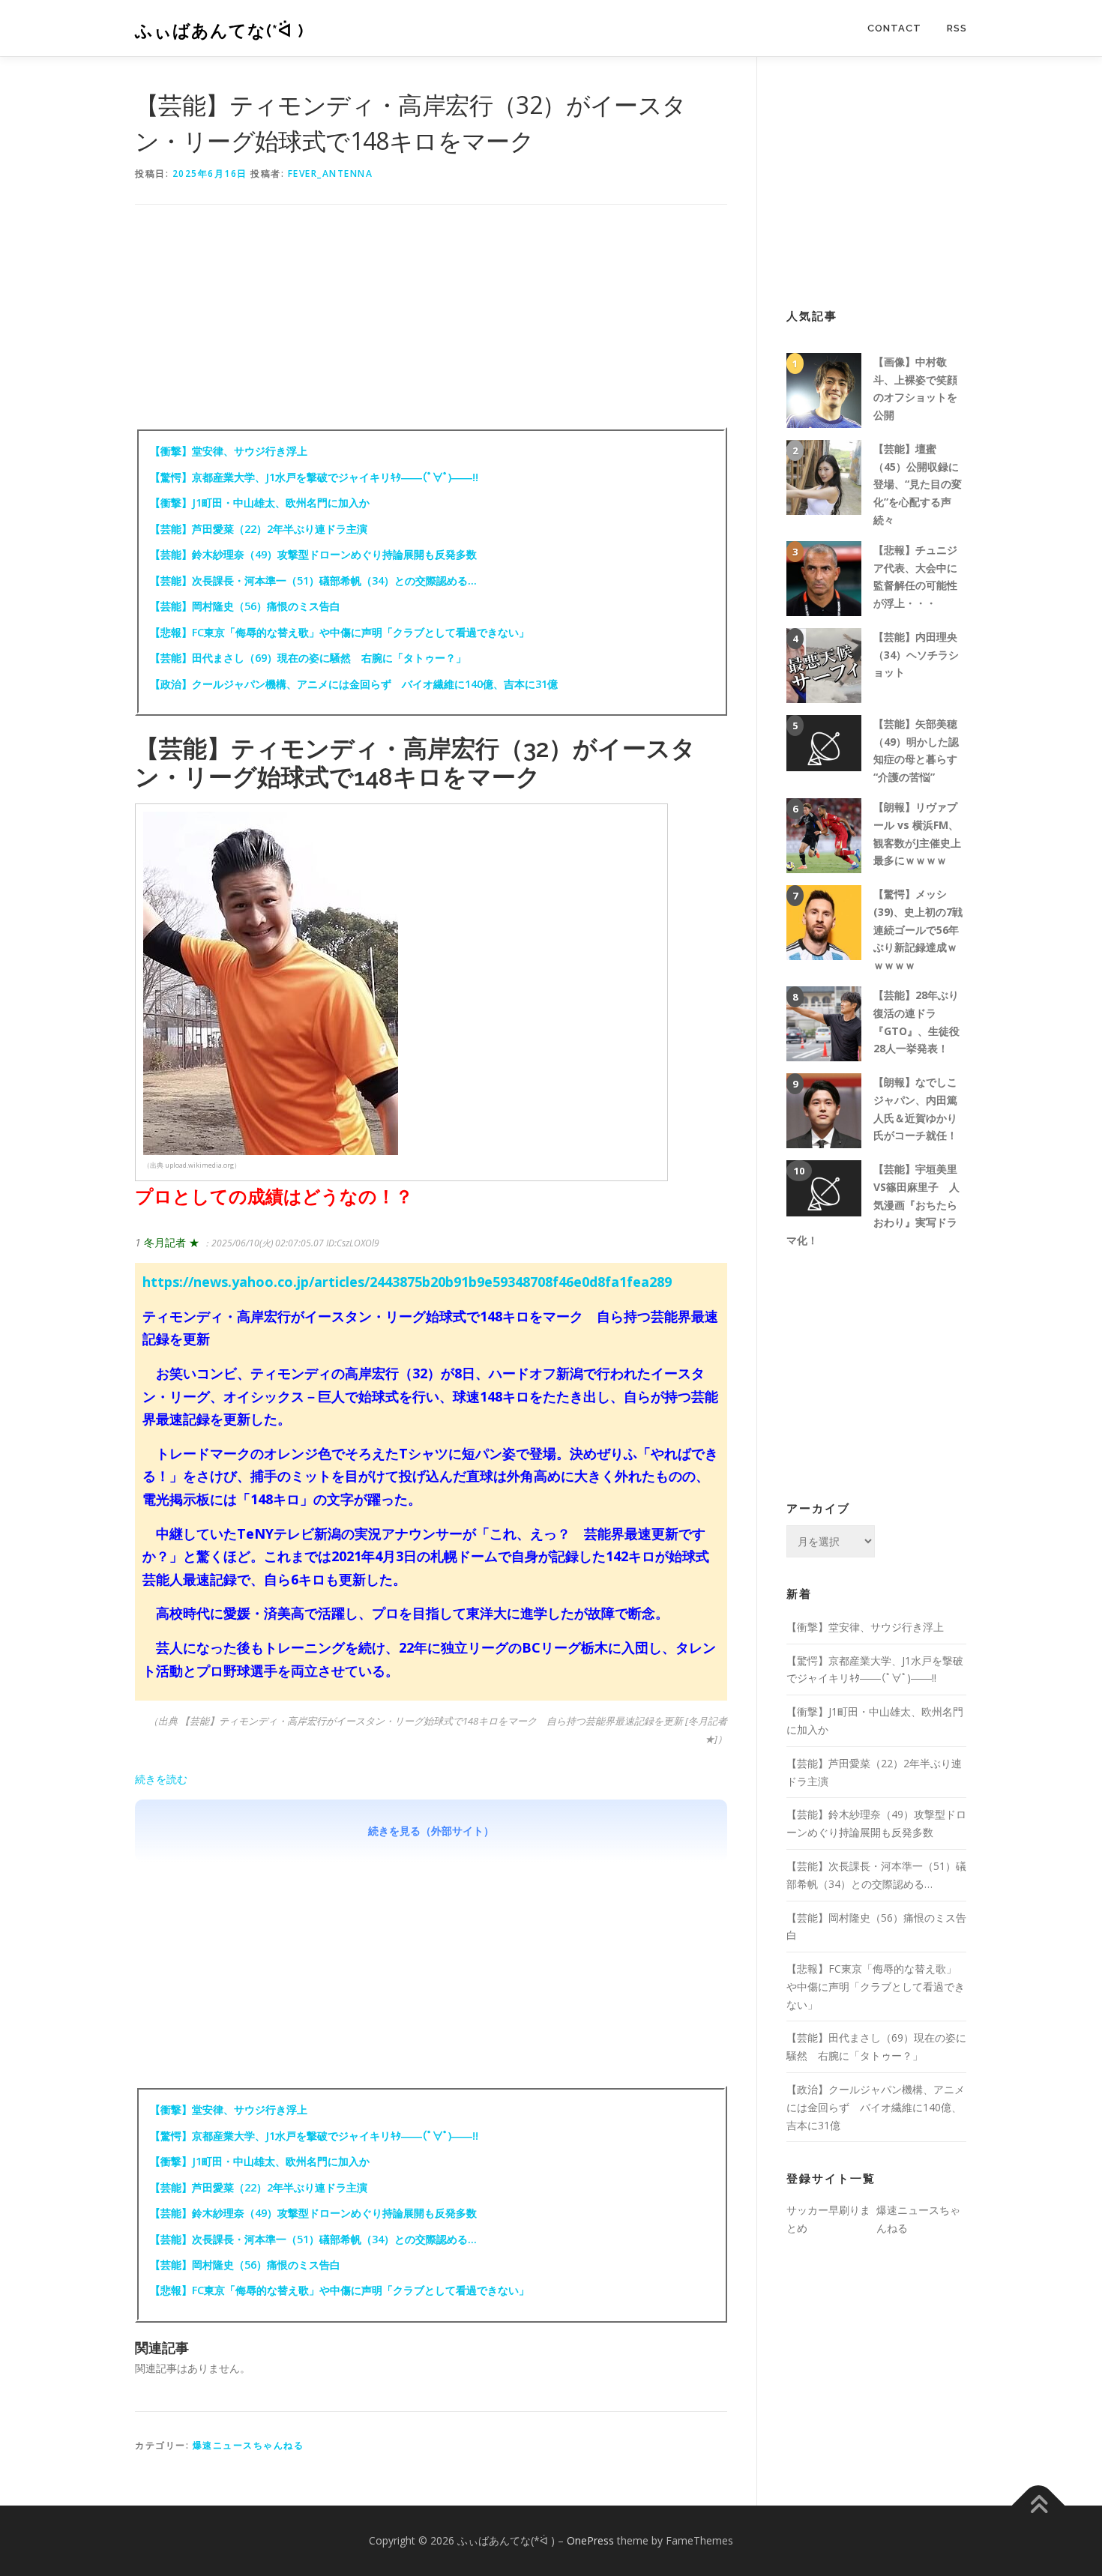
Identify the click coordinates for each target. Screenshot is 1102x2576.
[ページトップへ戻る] (1039, 2506)
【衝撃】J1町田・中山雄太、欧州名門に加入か (260, 503)
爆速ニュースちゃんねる (249, 2445)
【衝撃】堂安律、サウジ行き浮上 (229, 451)
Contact (894, 28)
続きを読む (161, 1779)
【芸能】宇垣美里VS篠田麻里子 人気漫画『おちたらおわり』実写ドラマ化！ (873, 1204)
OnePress (590, 2540)
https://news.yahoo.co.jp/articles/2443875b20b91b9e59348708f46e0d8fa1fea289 (407, 1282)
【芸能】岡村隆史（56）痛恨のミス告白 (245, 606)
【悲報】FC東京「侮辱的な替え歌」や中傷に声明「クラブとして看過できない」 (340, 632)
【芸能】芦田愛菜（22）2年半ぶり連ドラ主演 (259, 529)
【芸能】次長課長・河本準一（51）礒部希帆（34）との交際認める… (313, 580)
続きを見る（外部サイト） (431, 1831)
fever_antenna (331, 174)
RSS (957, 28)
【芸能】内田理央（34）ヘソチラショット (916, 655)
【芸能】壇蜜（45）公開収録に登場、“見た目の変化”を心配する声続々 (918, 484)
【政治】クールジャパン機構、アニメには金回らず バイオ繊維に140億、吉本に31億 (354, 684)
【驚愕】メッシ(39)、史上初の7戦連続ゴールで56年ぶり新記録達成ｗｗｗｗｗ (918, 929)
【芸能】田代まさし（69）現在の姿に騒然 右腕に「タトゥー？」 (308, 658)
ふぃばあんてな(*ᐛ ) (220, 30)
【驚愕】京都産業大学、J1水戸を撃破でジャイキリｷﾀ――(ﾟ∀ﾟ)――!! (314, 477)
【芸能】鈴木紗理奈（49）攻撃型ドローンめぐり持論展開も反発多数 (313, 554)
